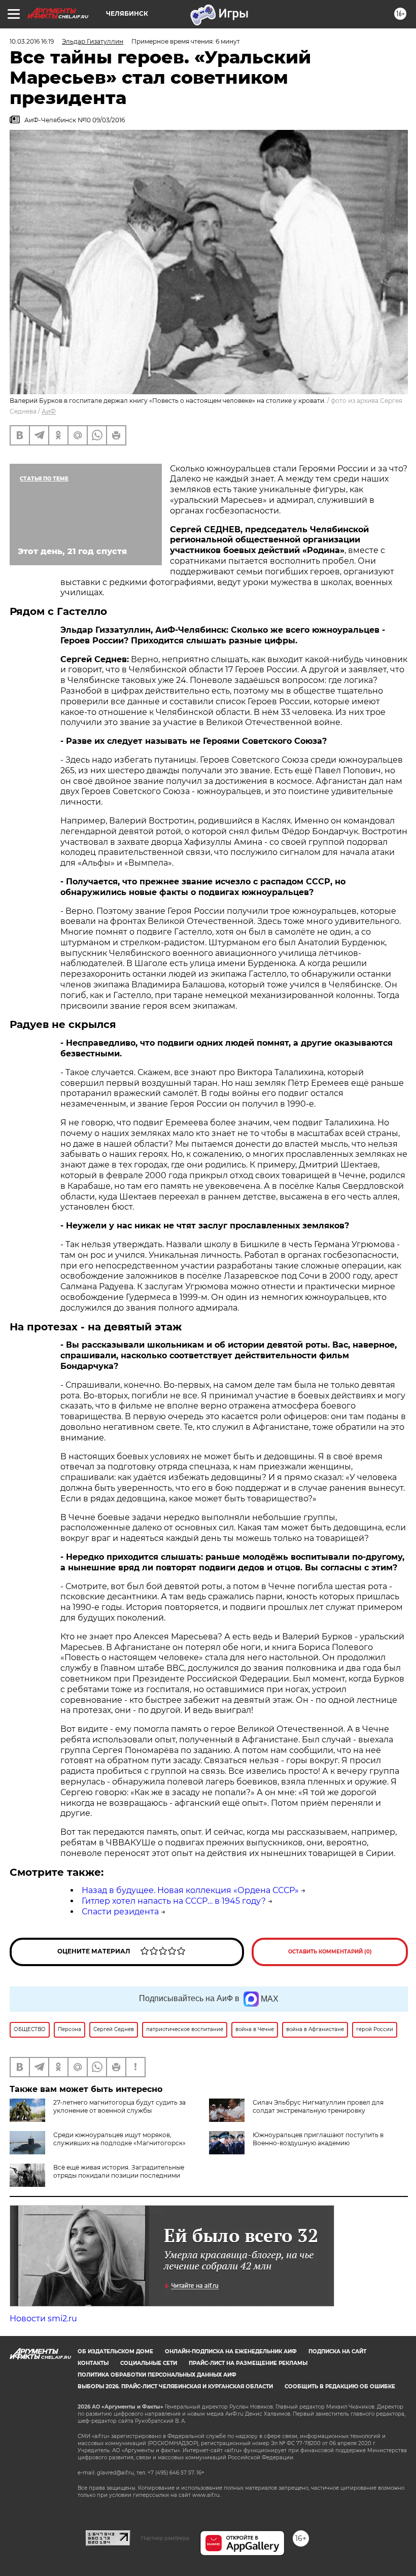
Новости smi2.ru (43, 2319)
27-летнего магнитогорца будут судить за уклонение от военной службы (119, 2106)
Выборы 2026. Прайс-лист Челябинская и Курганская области (175, 2386)
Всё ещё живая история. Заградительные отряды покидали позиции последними (119, 2171)
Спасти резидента (120, 1912)
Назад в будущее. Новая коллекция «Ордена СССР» (190, 1890)
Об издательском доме (115, 2351)
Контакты (93, 2363)
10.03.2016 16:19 (32, 41)
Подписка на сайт (337, 2351)
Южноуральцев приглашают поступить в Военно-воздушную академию (318, 2139)
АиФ (49, 411)
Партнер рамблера (165, 2538)
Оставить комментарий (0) (330, 1952)
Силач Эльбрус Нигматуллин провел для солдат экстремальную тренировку (318, 2106)
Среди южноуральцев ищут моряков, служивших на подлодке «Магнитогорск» (119, 2139)
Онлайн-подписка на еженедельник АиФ (231, 2351)
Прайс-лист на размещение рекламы (248, 2363)
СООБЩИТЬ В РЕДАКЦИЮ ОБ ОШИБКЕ (340, 2386)
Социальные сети (149, 2363)
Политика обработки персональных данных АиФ (157, 2375)
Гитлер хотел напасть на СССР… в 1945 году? (174, 1901)
